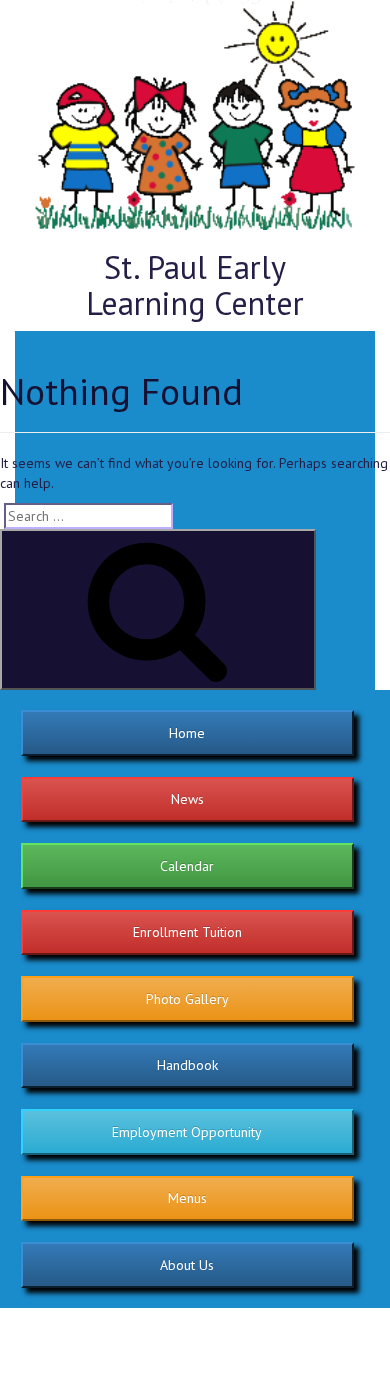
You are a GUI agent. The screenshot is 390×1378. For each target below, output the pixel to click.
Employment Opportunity (187, 1132)
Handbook (187, 1065)
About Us (187, 1265)
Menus (187, 1198)
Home (187, 733)
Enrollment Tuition (187, 932)
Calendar (187, 866)
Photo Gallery (187, 999)
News (187, 799)
